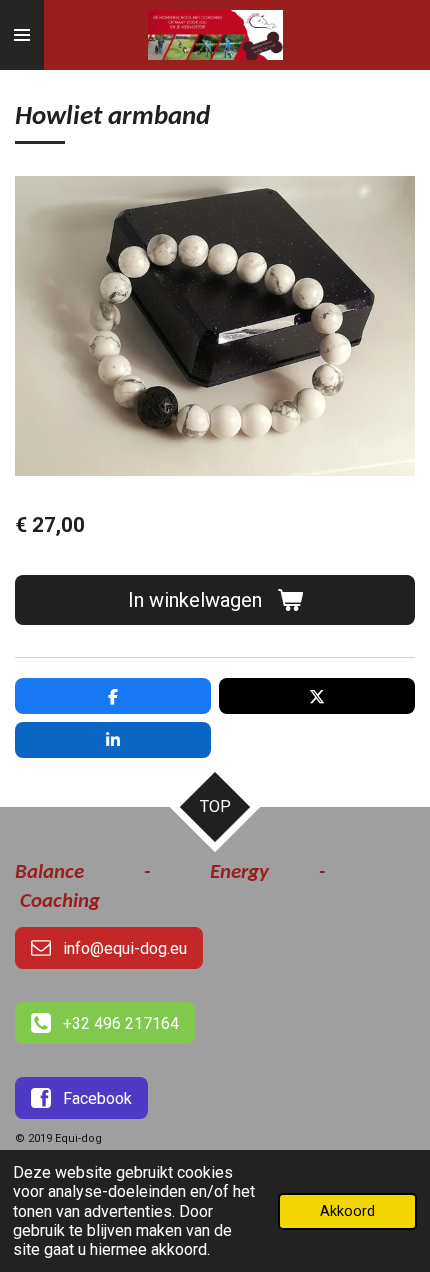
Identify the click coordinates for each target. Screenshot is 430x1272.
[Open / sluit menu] (22, 35)
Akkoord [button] (347, 1211)
